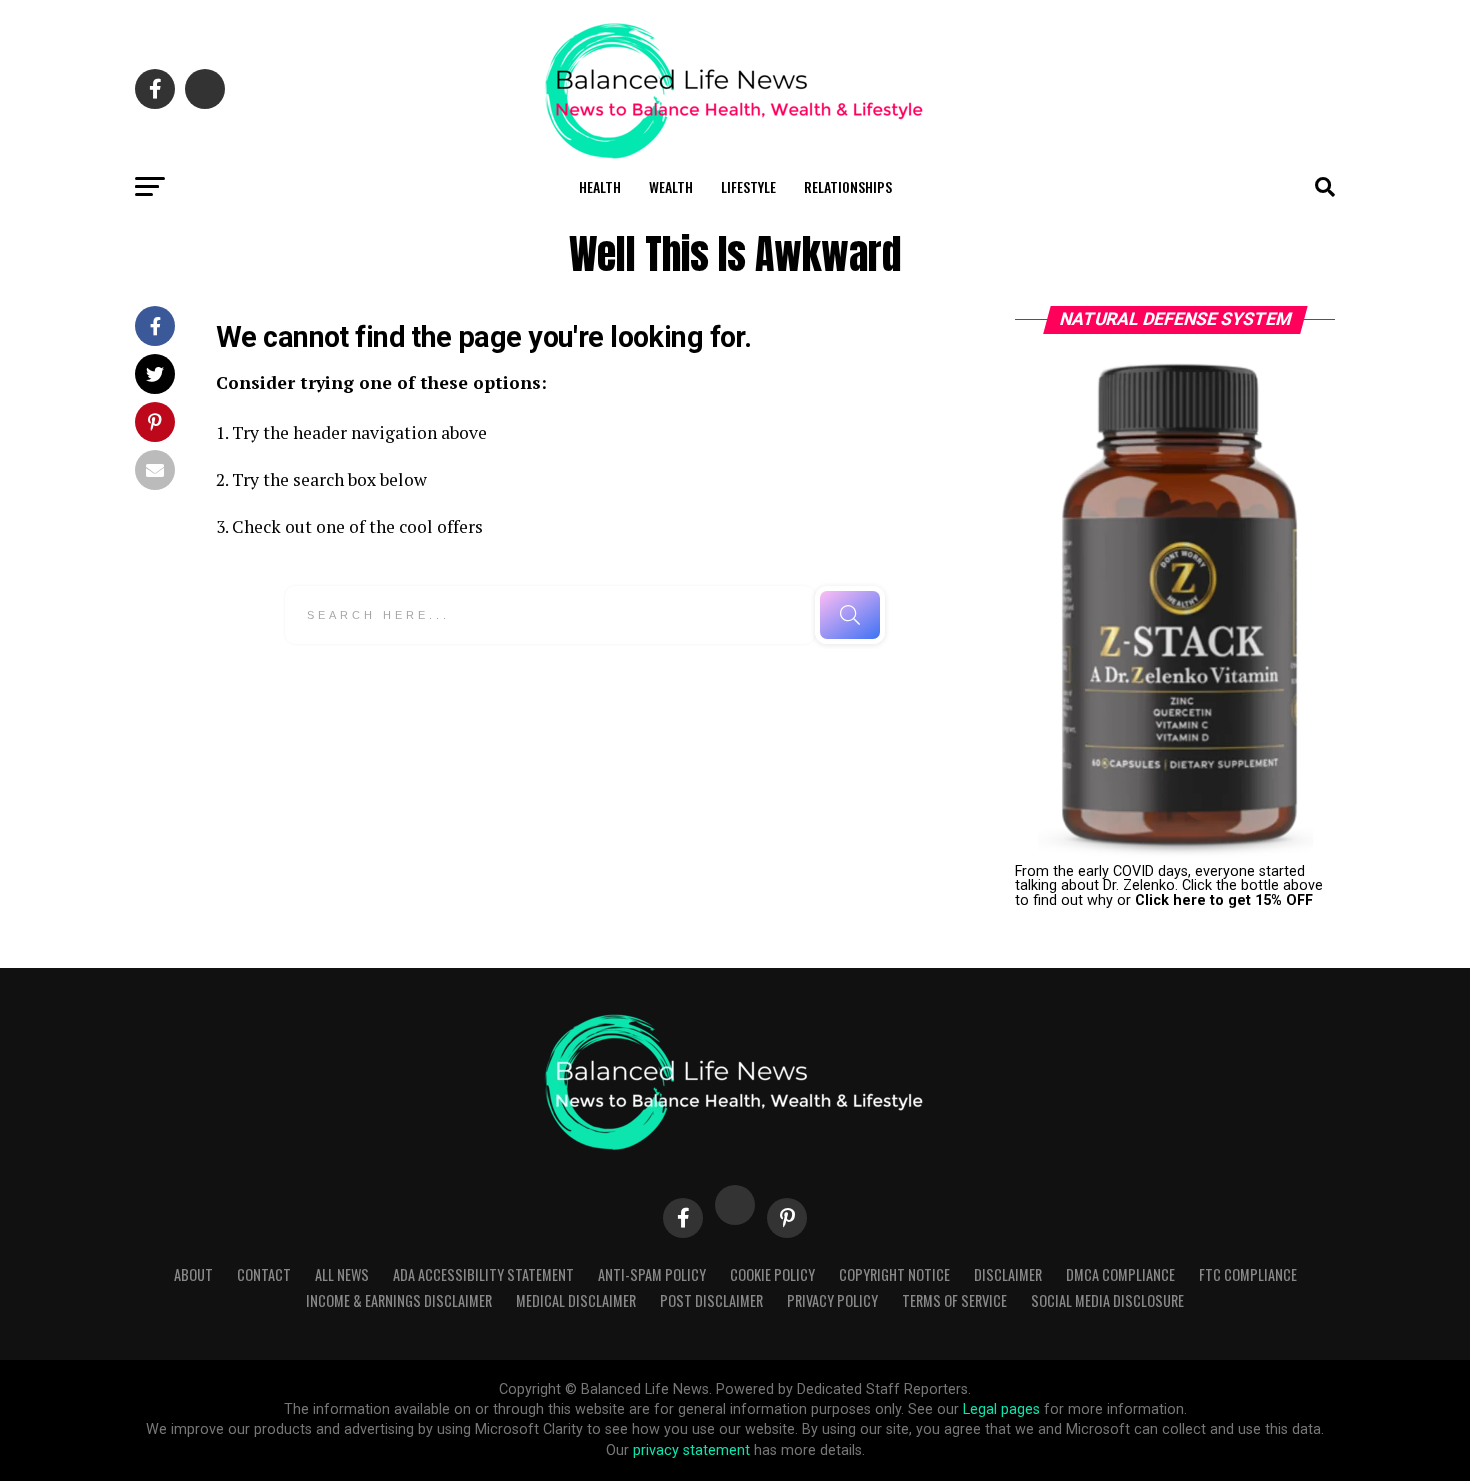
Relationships (848, 186)
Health (600, 186)
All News (342, 1274)
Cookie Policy (772, 1274)
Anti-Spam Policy (652, 1274)
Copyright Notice (894, 1274)
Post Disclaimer (711, 1300)
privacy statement (691, 1450)
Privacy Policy (832, 1300)
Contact (264, 1274)
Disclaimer (1008, 1274)
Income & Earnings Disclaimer (399, 1300)
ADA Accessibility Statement (483, 1274)
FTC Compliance (1248, 1274)
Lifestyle (748, 186)
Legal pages (1001, 1409)
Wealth (671, 186)
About (193, 1274)
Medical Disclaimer (576, 1300)
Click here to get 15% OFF (1224, 900)
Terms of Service (954, 1300)
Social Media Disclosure (1107, 1300)
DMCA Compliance (1120, 1274)
